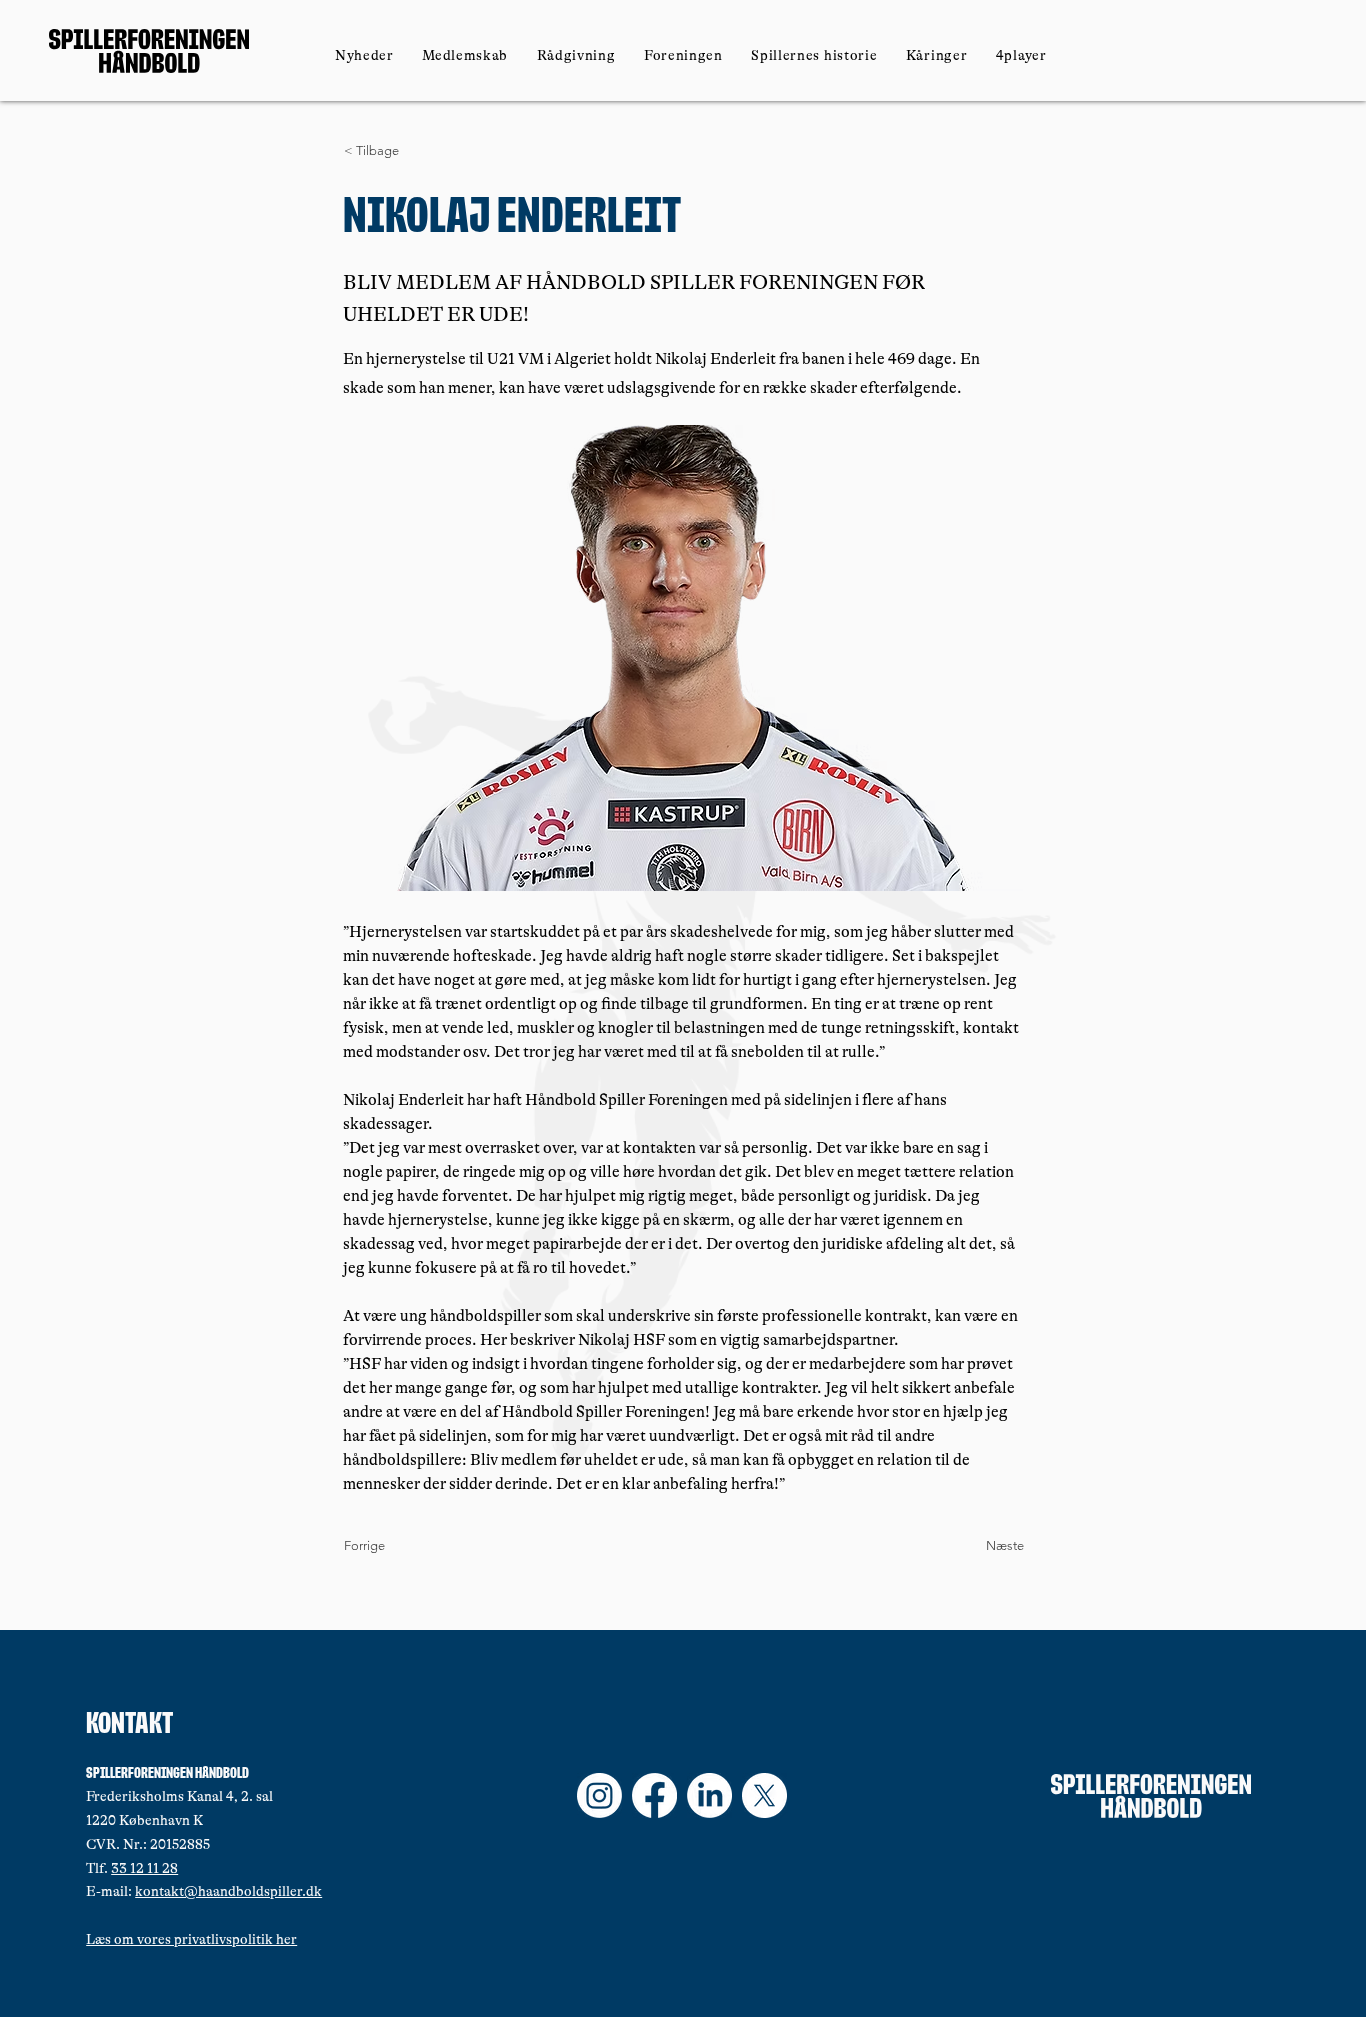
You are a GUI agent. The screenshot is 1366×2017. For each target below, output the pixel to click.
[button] (465, 55)
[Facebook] (654, 1795)
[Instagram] (599, 1795)
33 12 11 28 (144, 1868)
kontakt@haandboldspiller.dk (228, 1891)
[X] (764, 1795)
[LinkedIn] (709, 1795)
